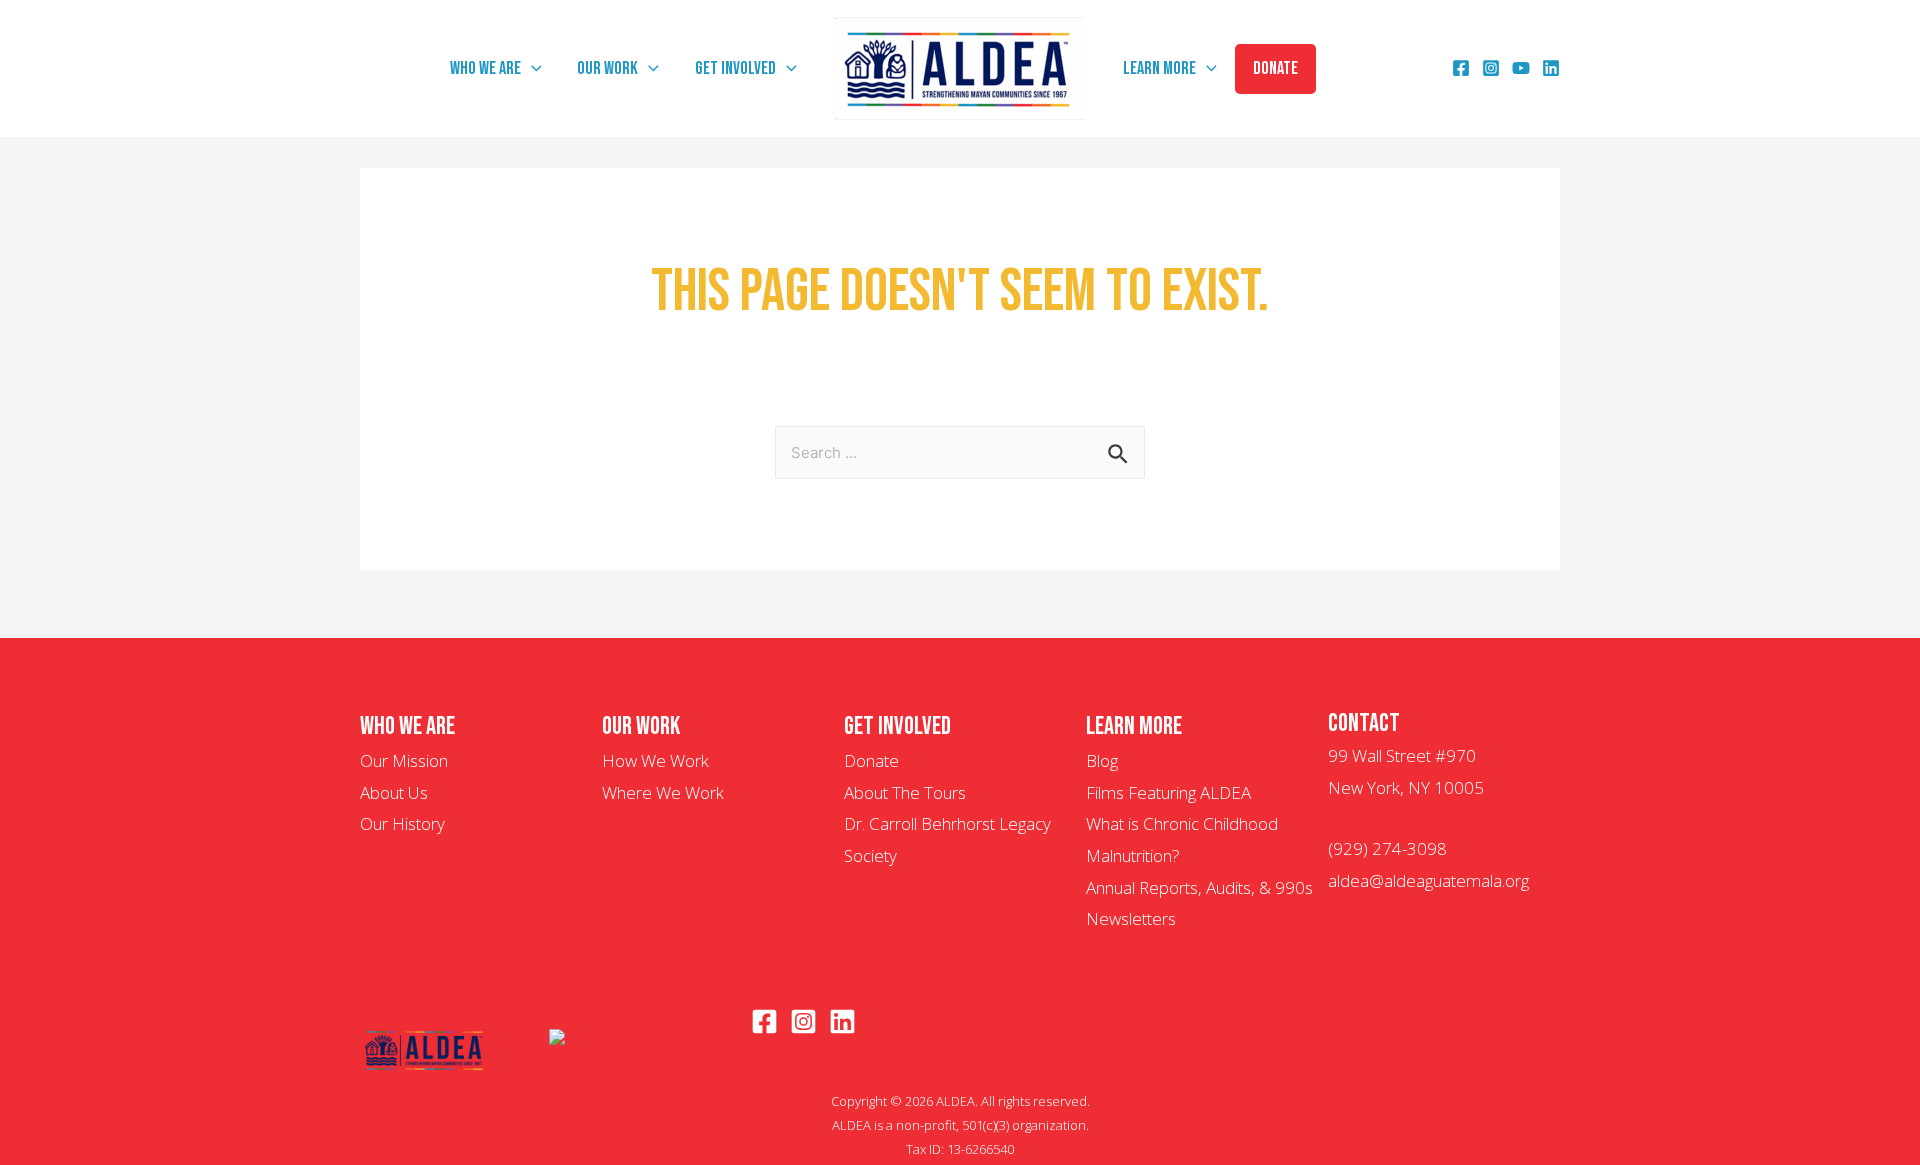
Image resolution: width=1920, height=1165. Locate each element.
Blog (1102, 760)
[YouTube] (1521, 70)
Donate (1275, 68)
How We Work (655, 760)
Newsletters (1131, 918)
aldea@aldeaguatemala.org (1428, 880)
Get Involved (735, 68)
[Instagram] (1491, 70)
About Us (394, 792)
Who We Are (485, 68)
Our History (402, 823)
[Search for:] (960, 451)
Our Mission (404, 760)
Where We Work (663, 792)
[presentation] (531, 68)
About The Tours (905, 792)
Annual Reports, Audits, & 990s (1199, 887)
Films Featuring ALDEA (1168, 792)
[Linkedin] (1551, 70)
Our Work (607, 68)
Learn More (1159, 68)
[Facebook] (1461, 70)
